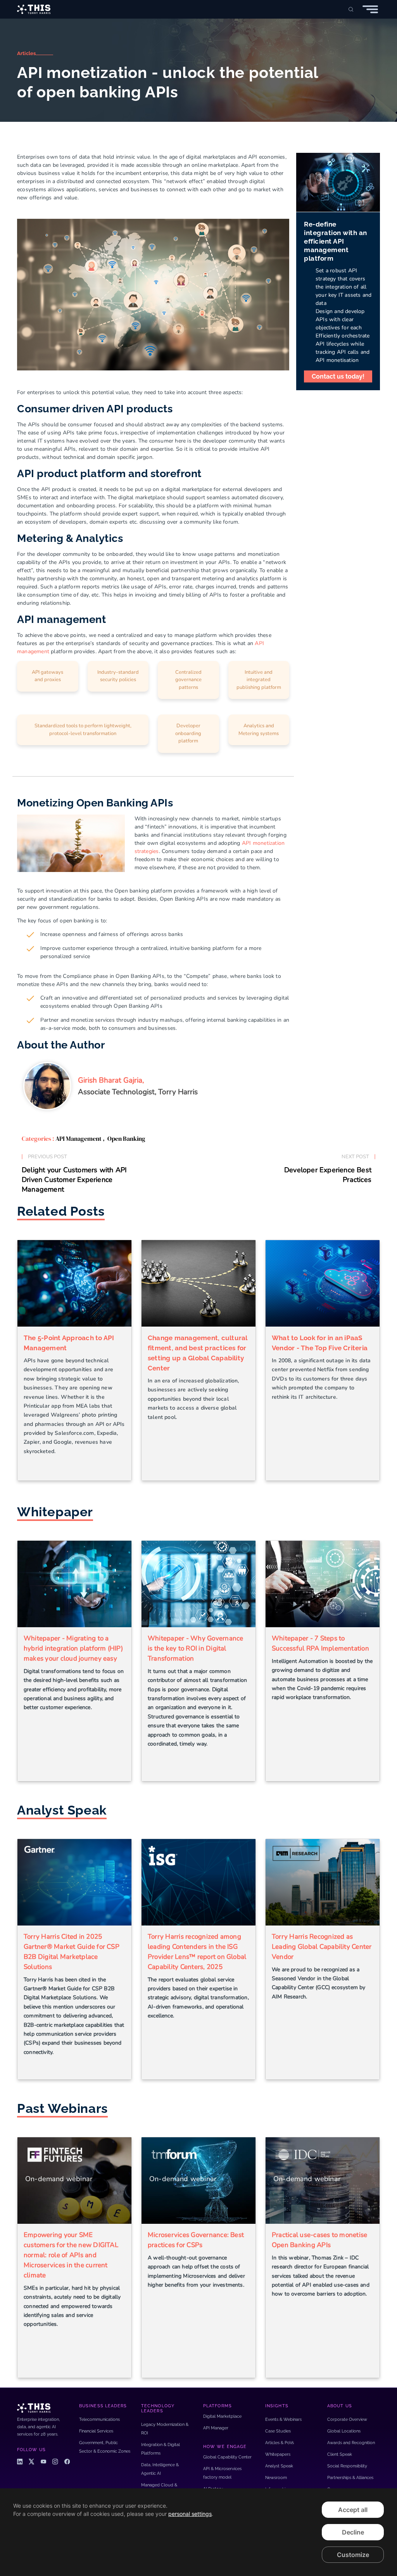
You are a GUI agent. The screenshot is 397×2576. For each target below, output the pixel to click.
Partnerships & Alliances (350, 2478)
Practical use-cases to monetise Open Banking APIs (319, 2240)
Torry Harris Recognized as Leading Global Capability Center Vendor (322, 1947)
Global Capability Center (227, 2457)
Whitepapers (278, 2454)
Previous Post (47, 1157)
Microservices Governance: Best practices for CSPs (196, 2240)
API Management (79, 1138)
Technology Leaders (158, 2408)
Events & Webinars (283, 2419)
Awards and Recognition (351, 2443)
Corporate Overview (347, 2419)
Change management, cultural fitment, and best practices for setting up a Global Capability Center (198, 1353)
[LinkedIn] (20, 2462)
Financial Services (96, 2431)
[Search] (351, 9)
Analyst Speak (279, 2466)
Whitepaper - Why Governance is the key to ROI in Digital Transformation (195, 1648)
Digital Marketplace (222, 2416)
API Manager (216, 2428)
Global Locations (344, 2431)
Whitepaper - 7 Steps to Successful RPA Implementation (320, 1643)
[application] (198, 2532)
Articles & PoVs (280, 2443)
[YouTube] (43, 2462)
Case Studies (278, 2431)
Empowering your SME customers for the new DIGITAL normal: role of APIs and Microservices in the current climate (71, 2255)
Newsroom (276, 2478)
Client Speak (340, 2454)
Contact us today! (338, 376)
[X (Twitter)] (31, 2462)
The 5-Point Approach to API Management (69, 1343)
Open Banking (126, 1138)
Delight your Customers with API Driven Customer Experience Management (74, 1180)
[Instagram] (55, 2462)
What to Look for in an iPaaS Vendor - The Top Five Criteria (320, 1343)
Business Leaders (103, 2406)
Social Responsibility (347, 2466)
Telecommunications (99, 2419)
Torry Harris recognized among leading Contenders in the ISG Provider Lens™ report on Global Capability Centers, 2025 (197, 1952)
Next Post (355, 1157)
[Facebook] (67, 2462)
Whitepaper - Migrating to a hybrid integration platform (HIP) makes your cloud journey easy (73, 1648)
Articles (26, 53)
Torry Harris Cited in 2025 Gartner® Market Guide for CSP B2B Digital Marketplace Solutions (72, 1952)
